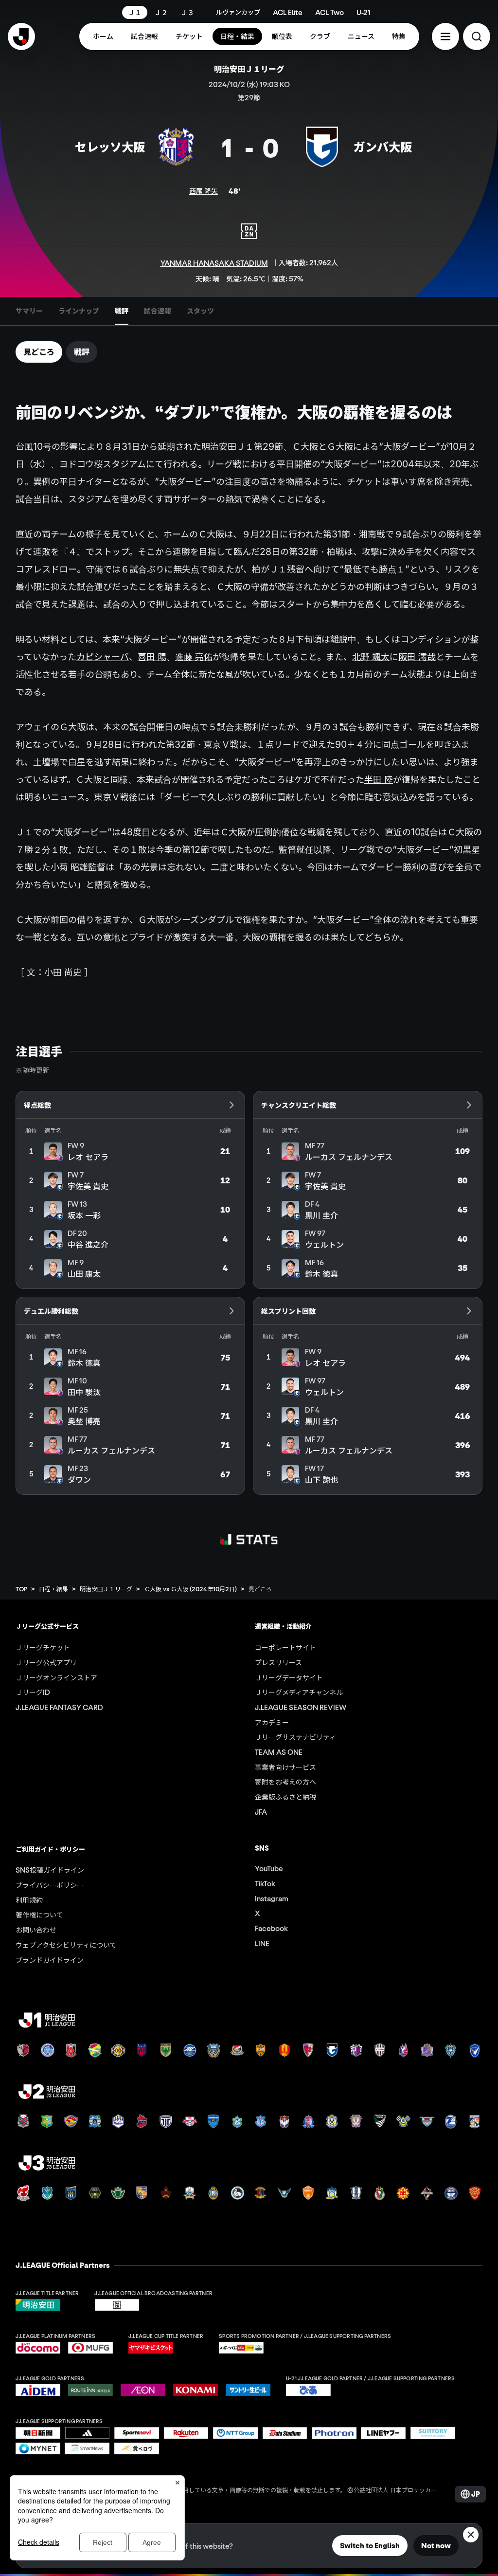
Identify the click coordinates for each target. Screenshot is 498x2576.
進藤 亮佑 (194, 657)
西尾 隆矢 (204, 191)
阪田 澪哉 (417, 657)
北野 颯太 (371, 657)
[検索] (477, 37)
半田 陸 (379, 779)
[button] (445, 37)
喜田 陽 (152, 657)
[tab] (29, 311)
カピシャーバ (103, 657)
